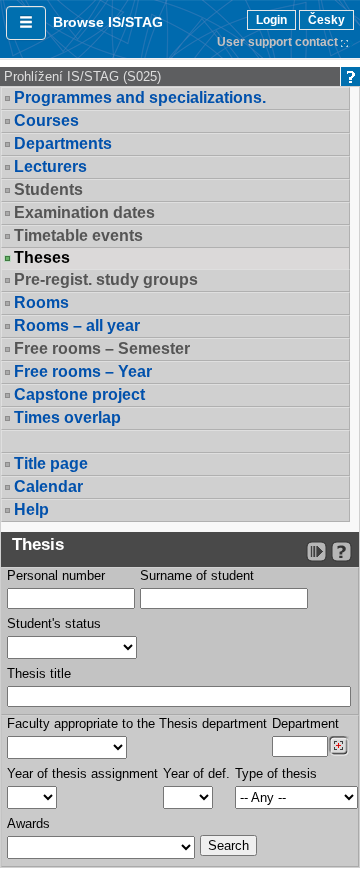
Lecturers (50, 166)
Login (271, 20)
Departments (63, 143)
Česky (326, 20)
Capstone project (79, 394)
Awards (28, 823)
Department (305, 723)
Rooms (41, 302)
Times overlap (67, 417)
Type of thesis (276, 773)
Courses (46, 120)
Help (31, 509)
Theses (42, 258)
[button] (26, 23)
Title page (51, 463)
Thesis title (39, 673)
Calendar (48, 486)
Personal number (56, 575)
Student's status (54, 623)
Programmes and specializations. (140, 97)
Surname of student (197, 575)
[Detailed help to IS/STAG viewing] (341, 551)
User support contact (277, 42)
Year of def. (196, 773)
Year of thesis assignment (82, 773)
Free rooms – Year (83, 371)
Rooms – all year (77, 325)
